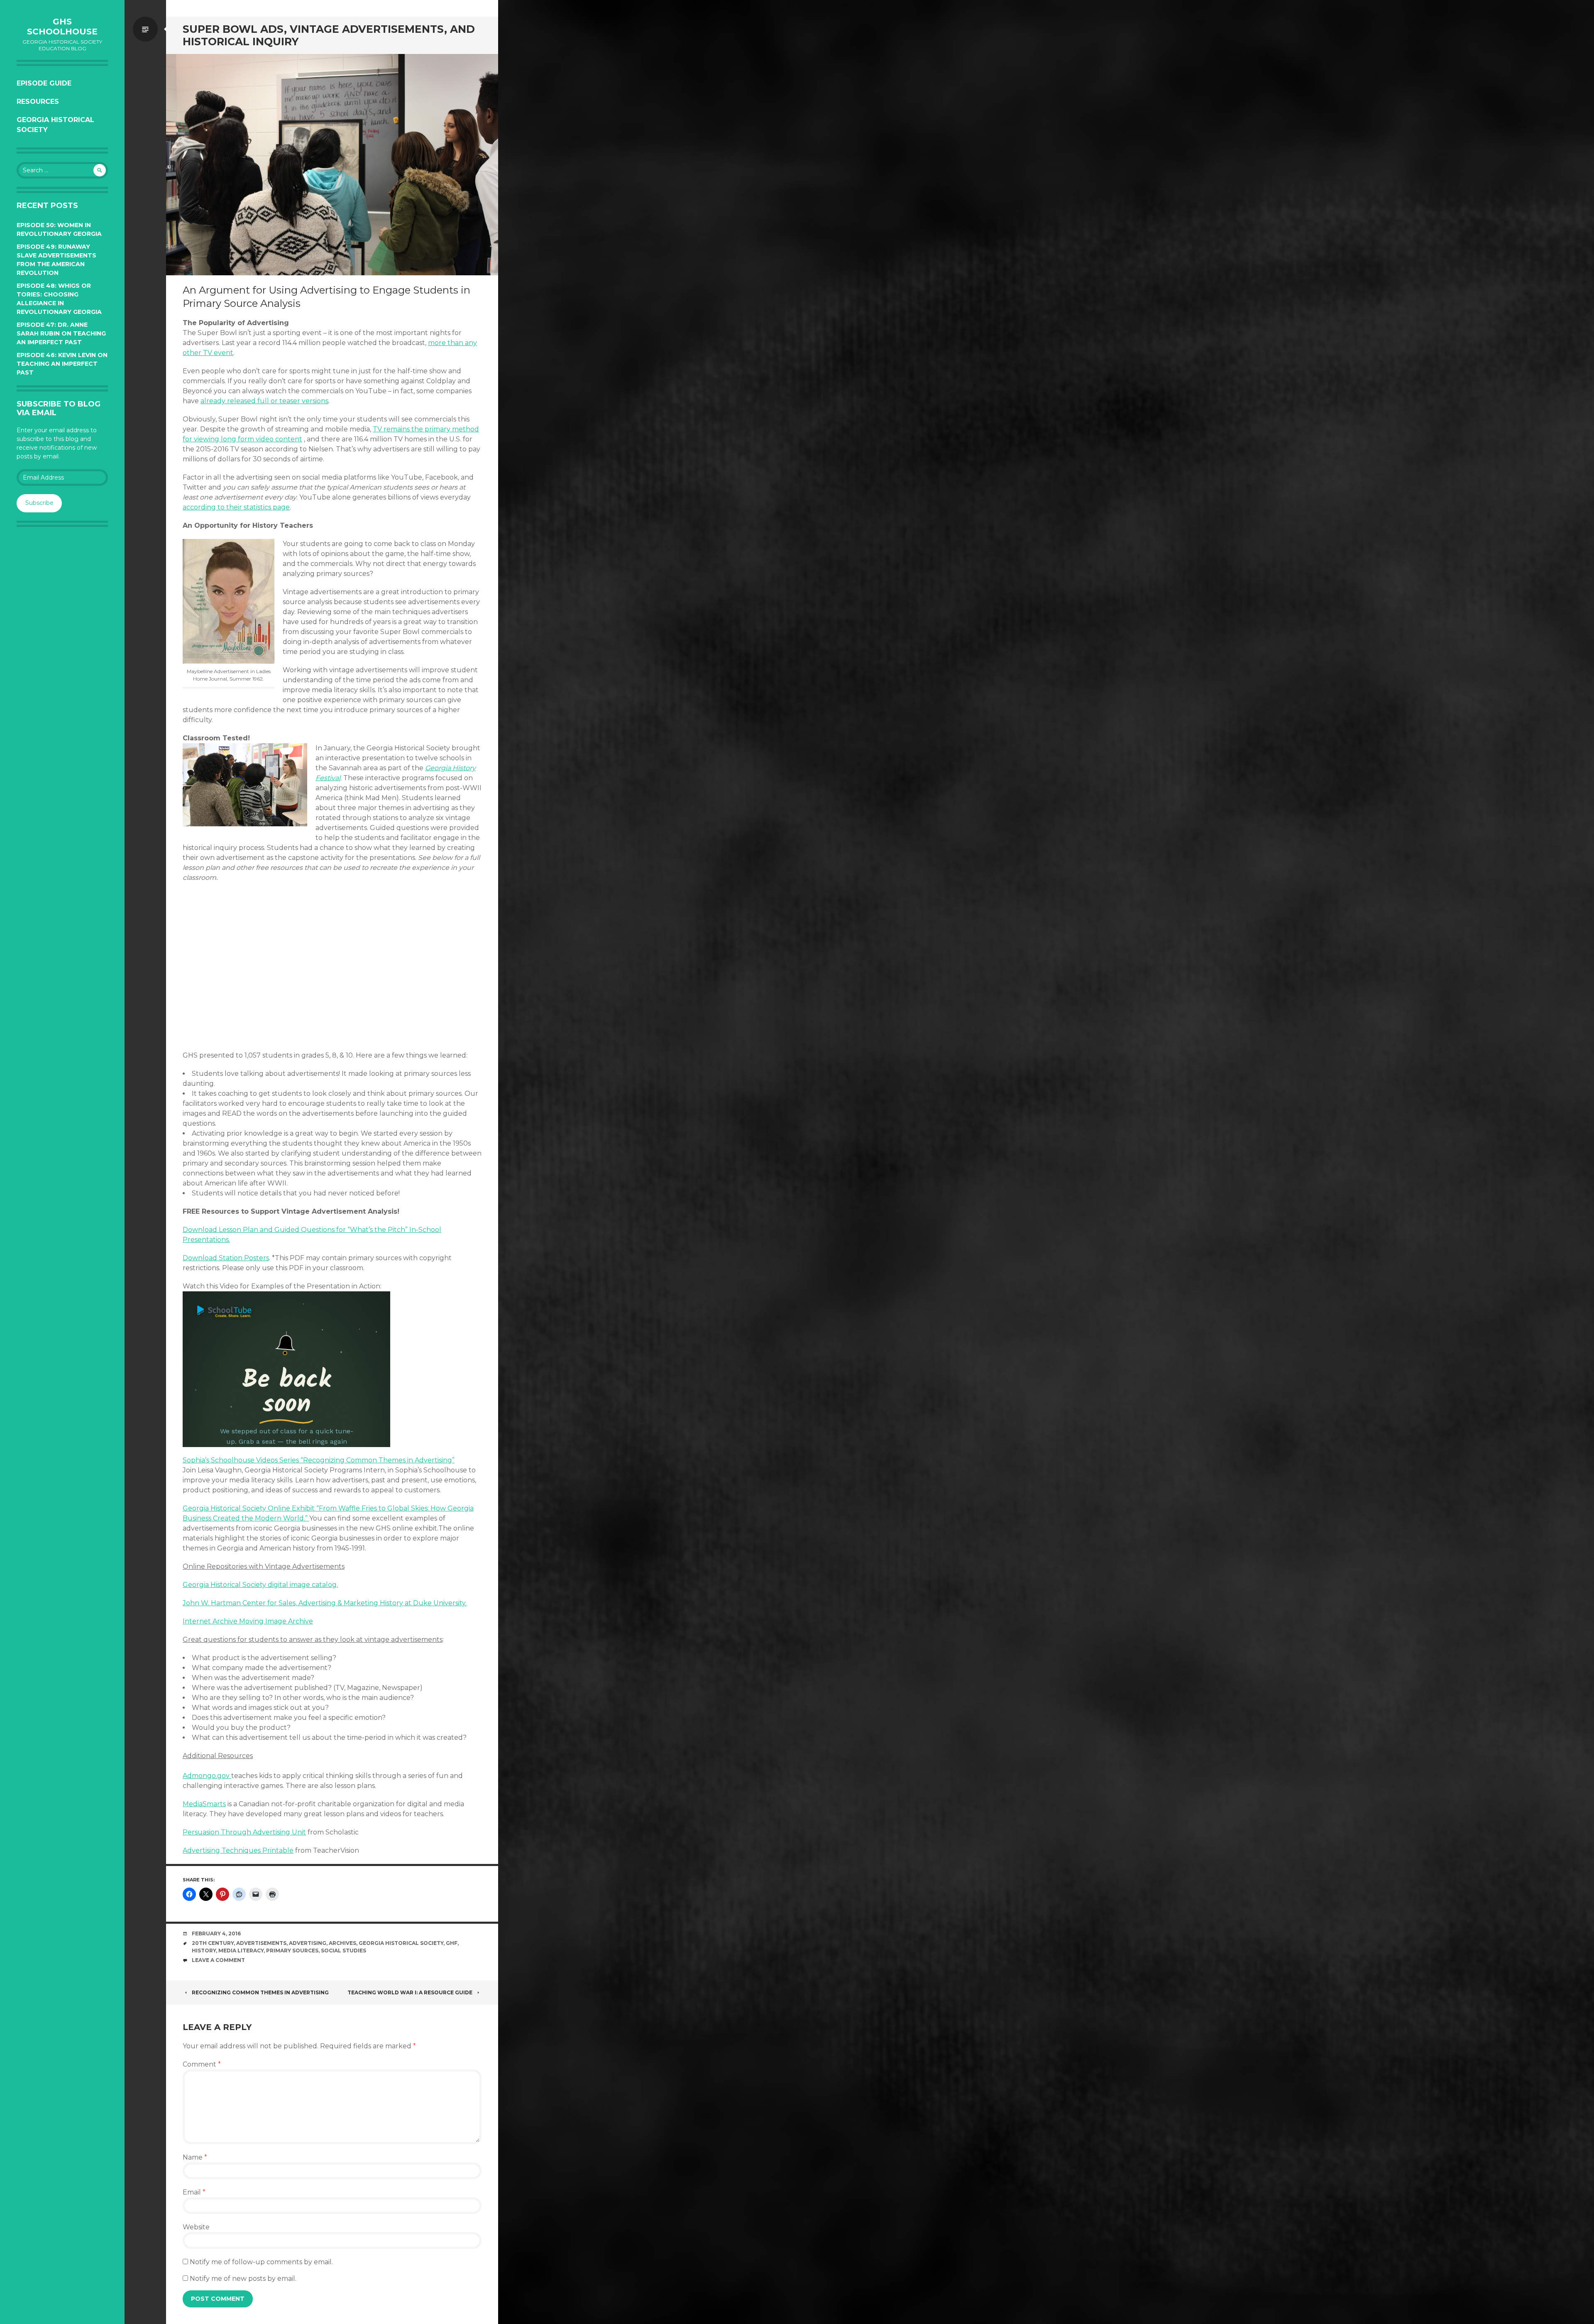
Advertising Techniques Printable (238, 1850)
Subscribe (39, 503)
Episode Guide (44, 83)
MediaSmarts (204, 1804)
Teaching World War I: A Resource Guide (410, 1992)
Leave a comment (218, 1960)
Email (194, 2192)
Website (196, 2227)
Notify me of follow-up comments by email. (261, 2262)
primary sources (292, 1951)
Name (195, 2157)
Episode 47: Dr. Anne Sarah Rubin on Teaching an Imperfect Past (61, 333)
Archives (342, 1943)
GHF (452, 1943)
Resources (38, 102)
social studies (343, 1951)
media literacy (241, 1951)
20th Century (213, 1943)
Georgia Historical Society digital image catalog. (260, 1585)
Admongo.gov (207, 1776)
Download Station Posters (226, 1258)
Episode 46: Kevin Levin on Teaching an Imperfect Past (62, 364)
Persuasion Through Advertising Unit (244, 1832)
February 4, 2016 (216, 1933)
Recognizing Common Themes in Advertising (260, 1992)
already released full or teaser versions (264, 401)
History (204, 1951)
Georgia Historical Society (55, 125)
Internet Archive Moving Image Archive (248, 1621)
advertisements (261, 1943)
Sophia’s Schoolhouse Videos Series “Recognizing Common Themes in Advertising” (319, 1460)
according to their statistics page (236, 507)
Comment (202, 2064)
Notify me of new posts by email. (243, 2279)
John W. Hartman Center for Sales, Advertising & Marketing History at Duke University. (325, 1603)
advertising (308, 1943)
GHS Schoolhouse (62, 27)
